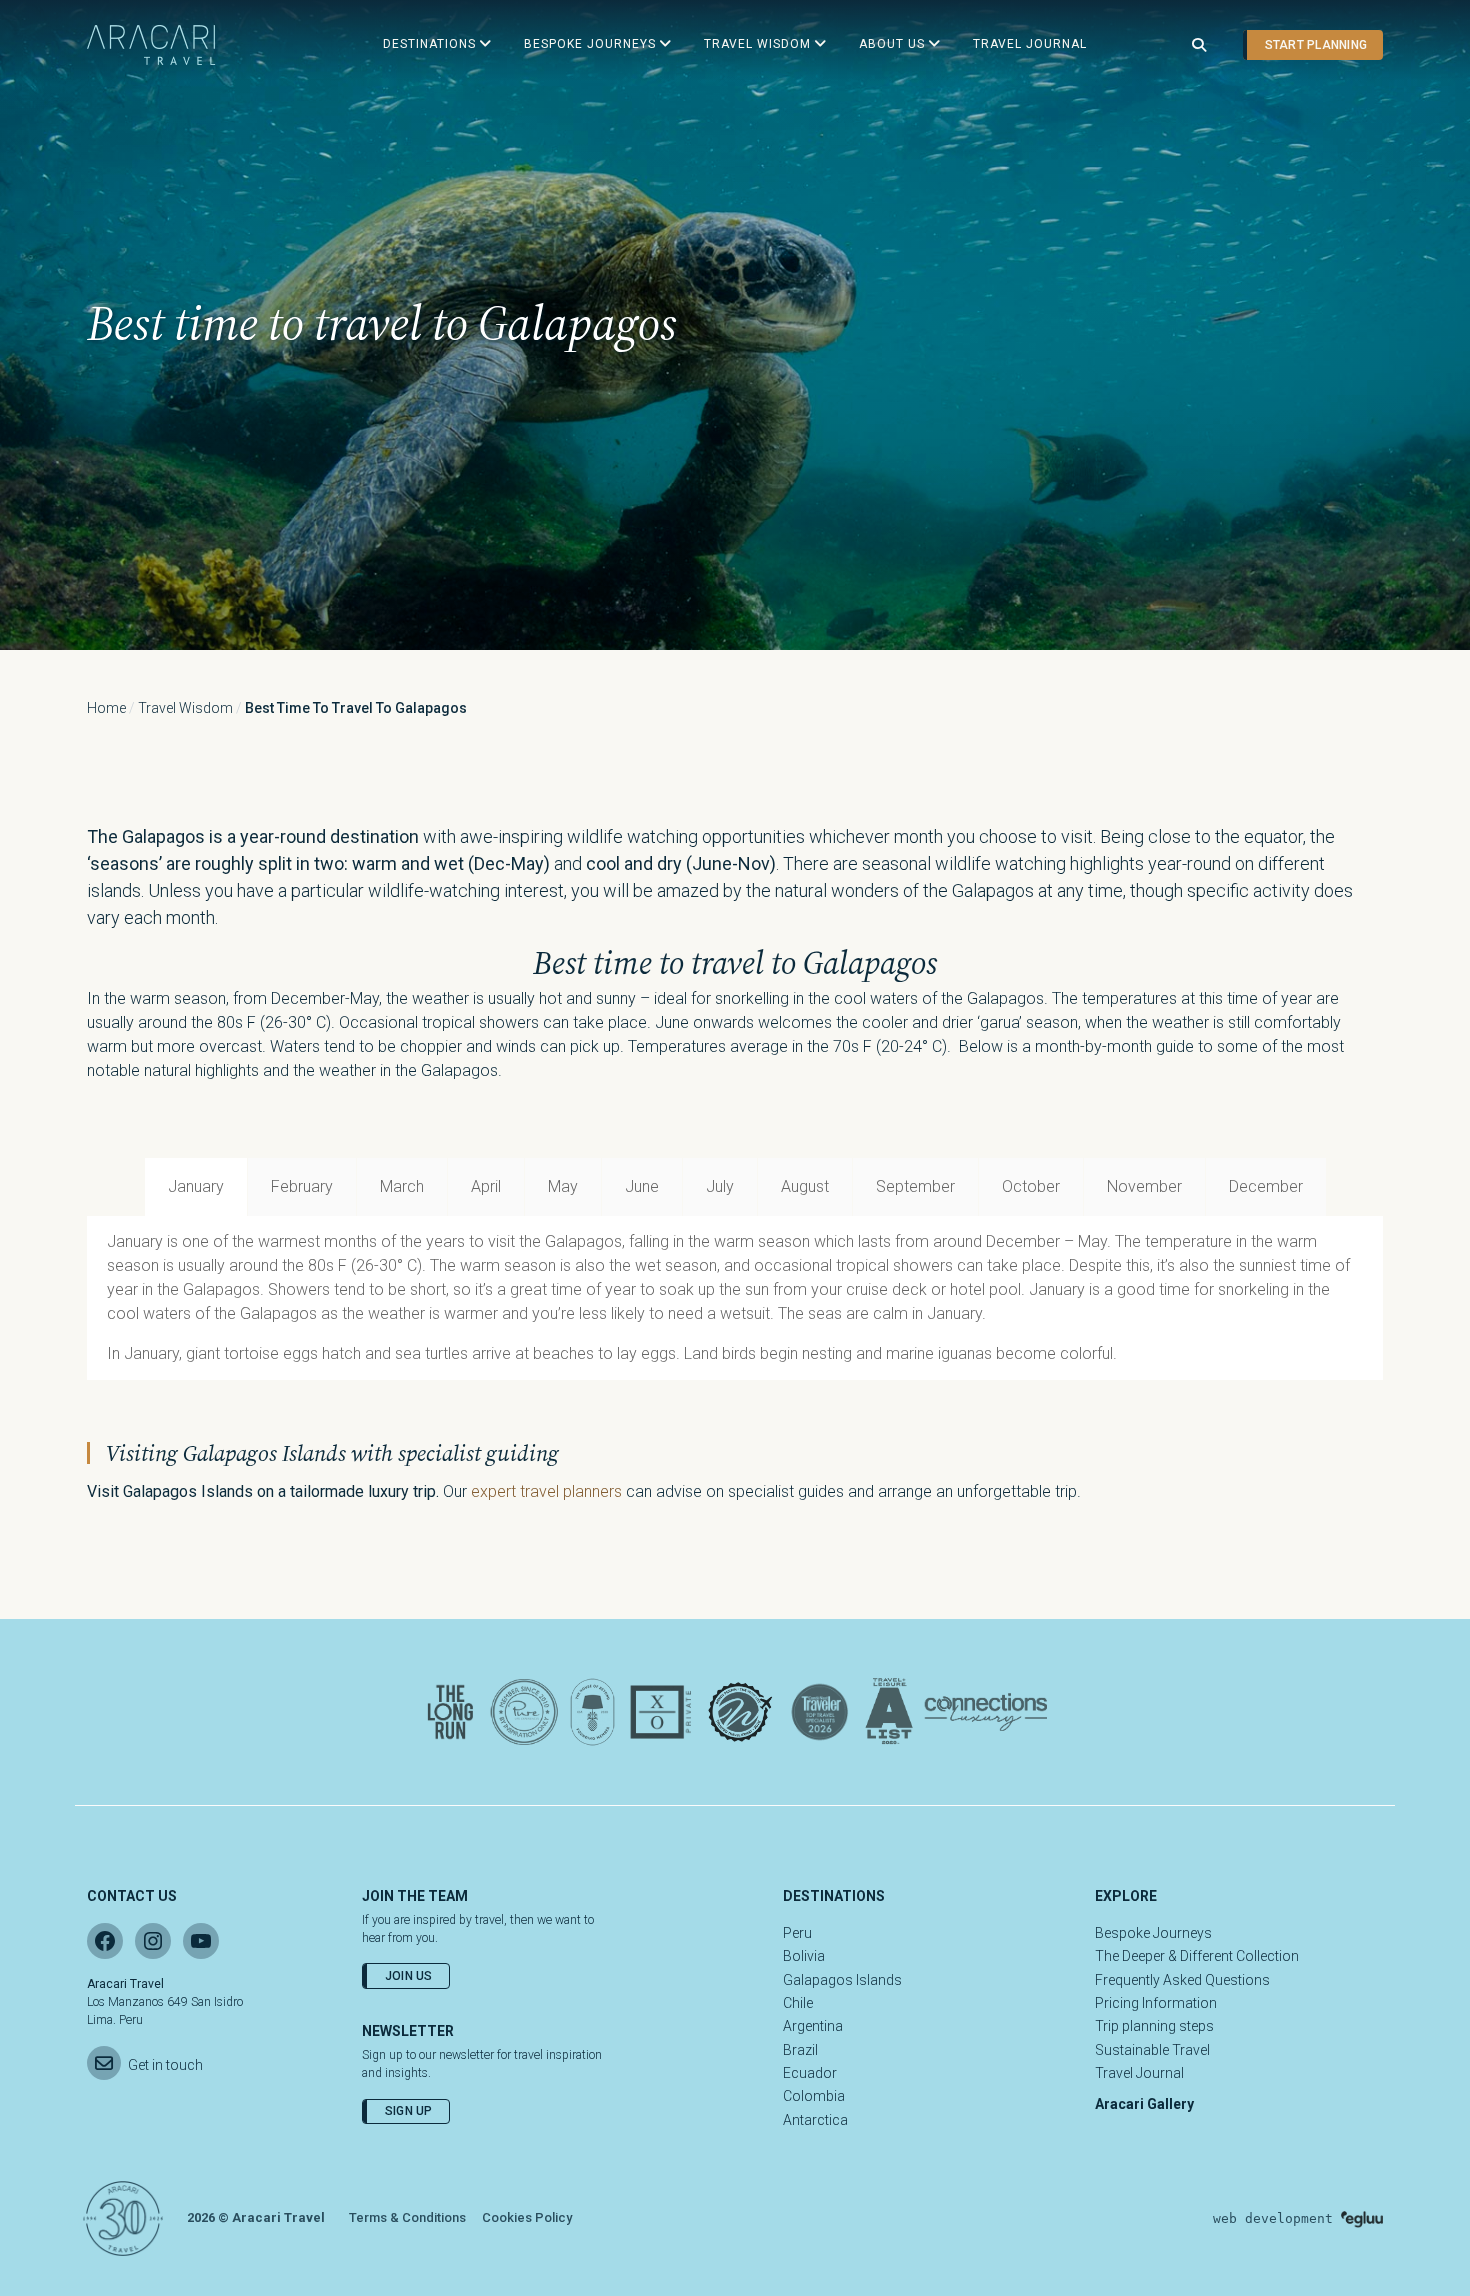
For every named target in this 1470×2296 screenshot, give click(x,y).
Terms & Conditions (407, 2217)
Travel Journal (1139, 2073)
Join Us (409, 1976)
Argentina (813, 2026)
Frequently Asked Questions (1182, 1980)
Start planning (1316, 45)
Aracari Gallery (1144, 2104)
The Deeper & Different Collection (1197, 1956)
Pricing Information (1156, 2003)
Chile (798, 2003)
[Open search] (1199, 45)
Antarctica (815, 2120)
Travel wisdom (185, 708)
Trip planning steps (1154, 2026)
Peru (797, 1933)
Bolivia (804, 1956)
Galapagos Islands (842, 1980)
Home (106, 708)
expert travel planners (546, 1491)
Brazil (800, 2050)
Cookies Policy (527, 2217)
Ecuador (810, 2073)
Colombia (814, 2096)
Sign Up (409, 2111)
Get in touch (165, 2065)
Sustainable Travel (1152, 2050)
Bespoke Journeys (1153, 1933)
